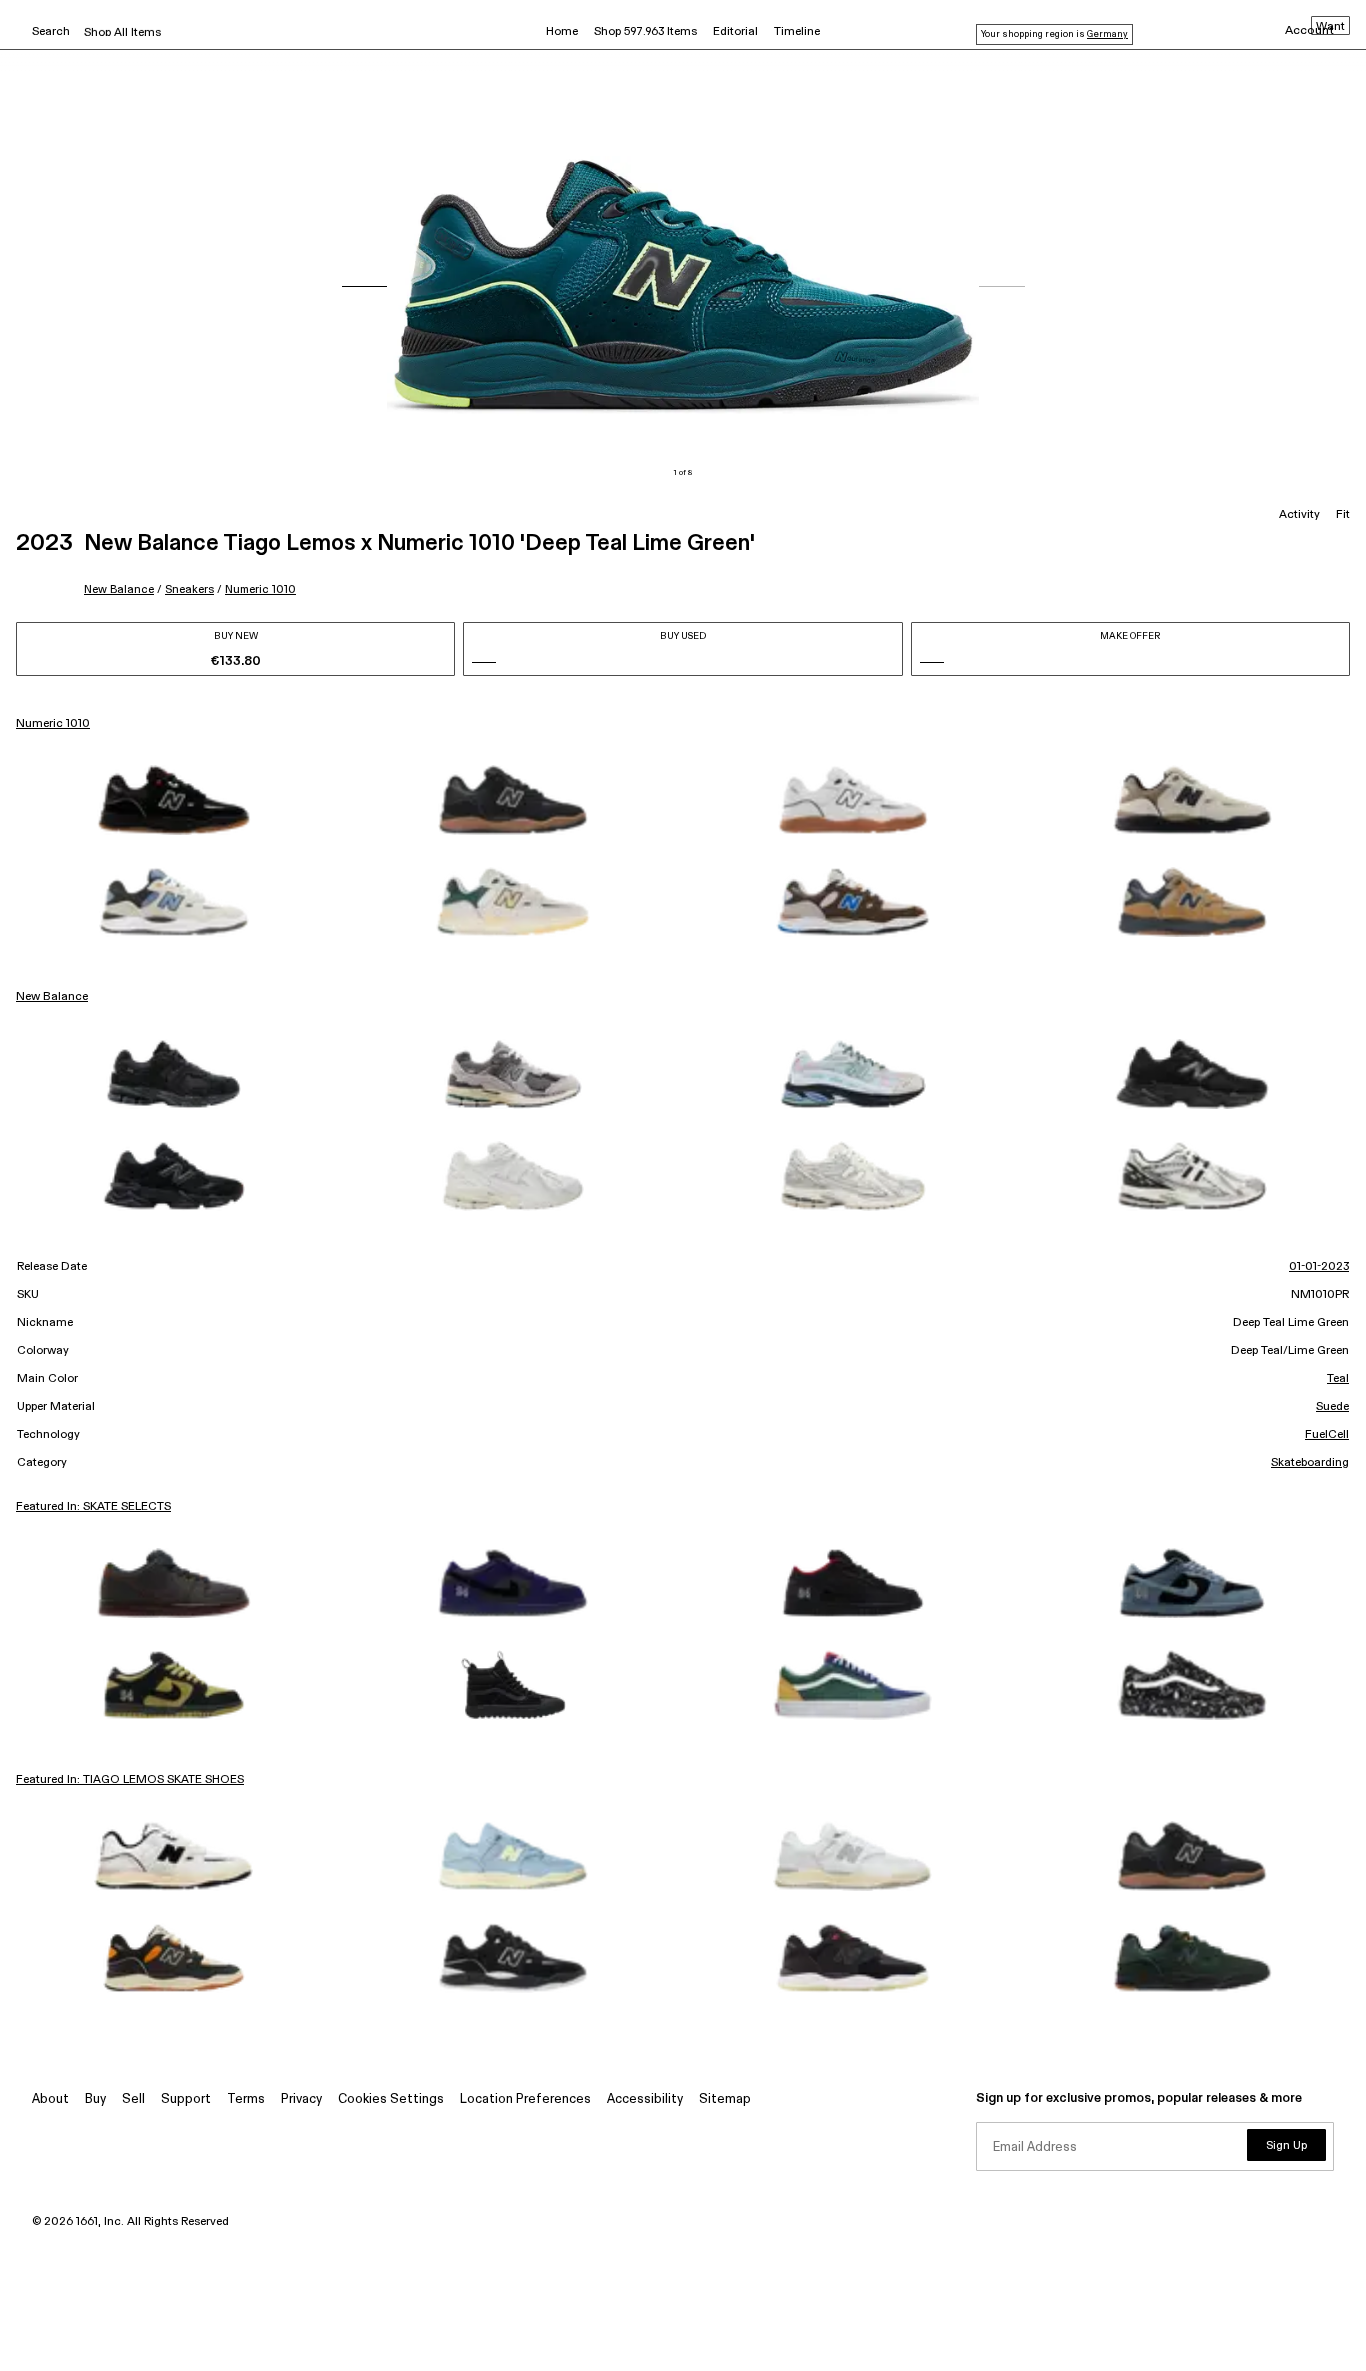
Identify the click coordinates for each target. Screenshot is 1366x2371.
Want (1330, 27)
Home (562, 32)
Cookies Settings (391, 2099)
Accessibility (645, 2099)
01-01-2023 (1319, 1267)
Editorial (735, 32)
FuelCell (1327, 1435)
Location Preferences (525, 2099)
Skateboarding (1310, 1463)
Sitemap (725, 2099)
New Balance (119, 589)
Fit (1343, 515)
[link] (174, 800)
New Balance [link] (52, 997)
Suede (1332, 1407)
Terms (246, 2099)
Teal (1338, 1379)
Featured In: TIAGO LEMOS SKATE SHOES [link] (130, 1780)
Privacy (301, 2099)
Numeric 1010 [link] (53, 724)
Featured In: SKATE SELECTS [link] (93, 1507)
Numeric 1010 (260, 589)
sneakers (189, 589)
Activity (1299, 515)
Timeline (797, 32)
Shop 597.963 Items (645, 32)
